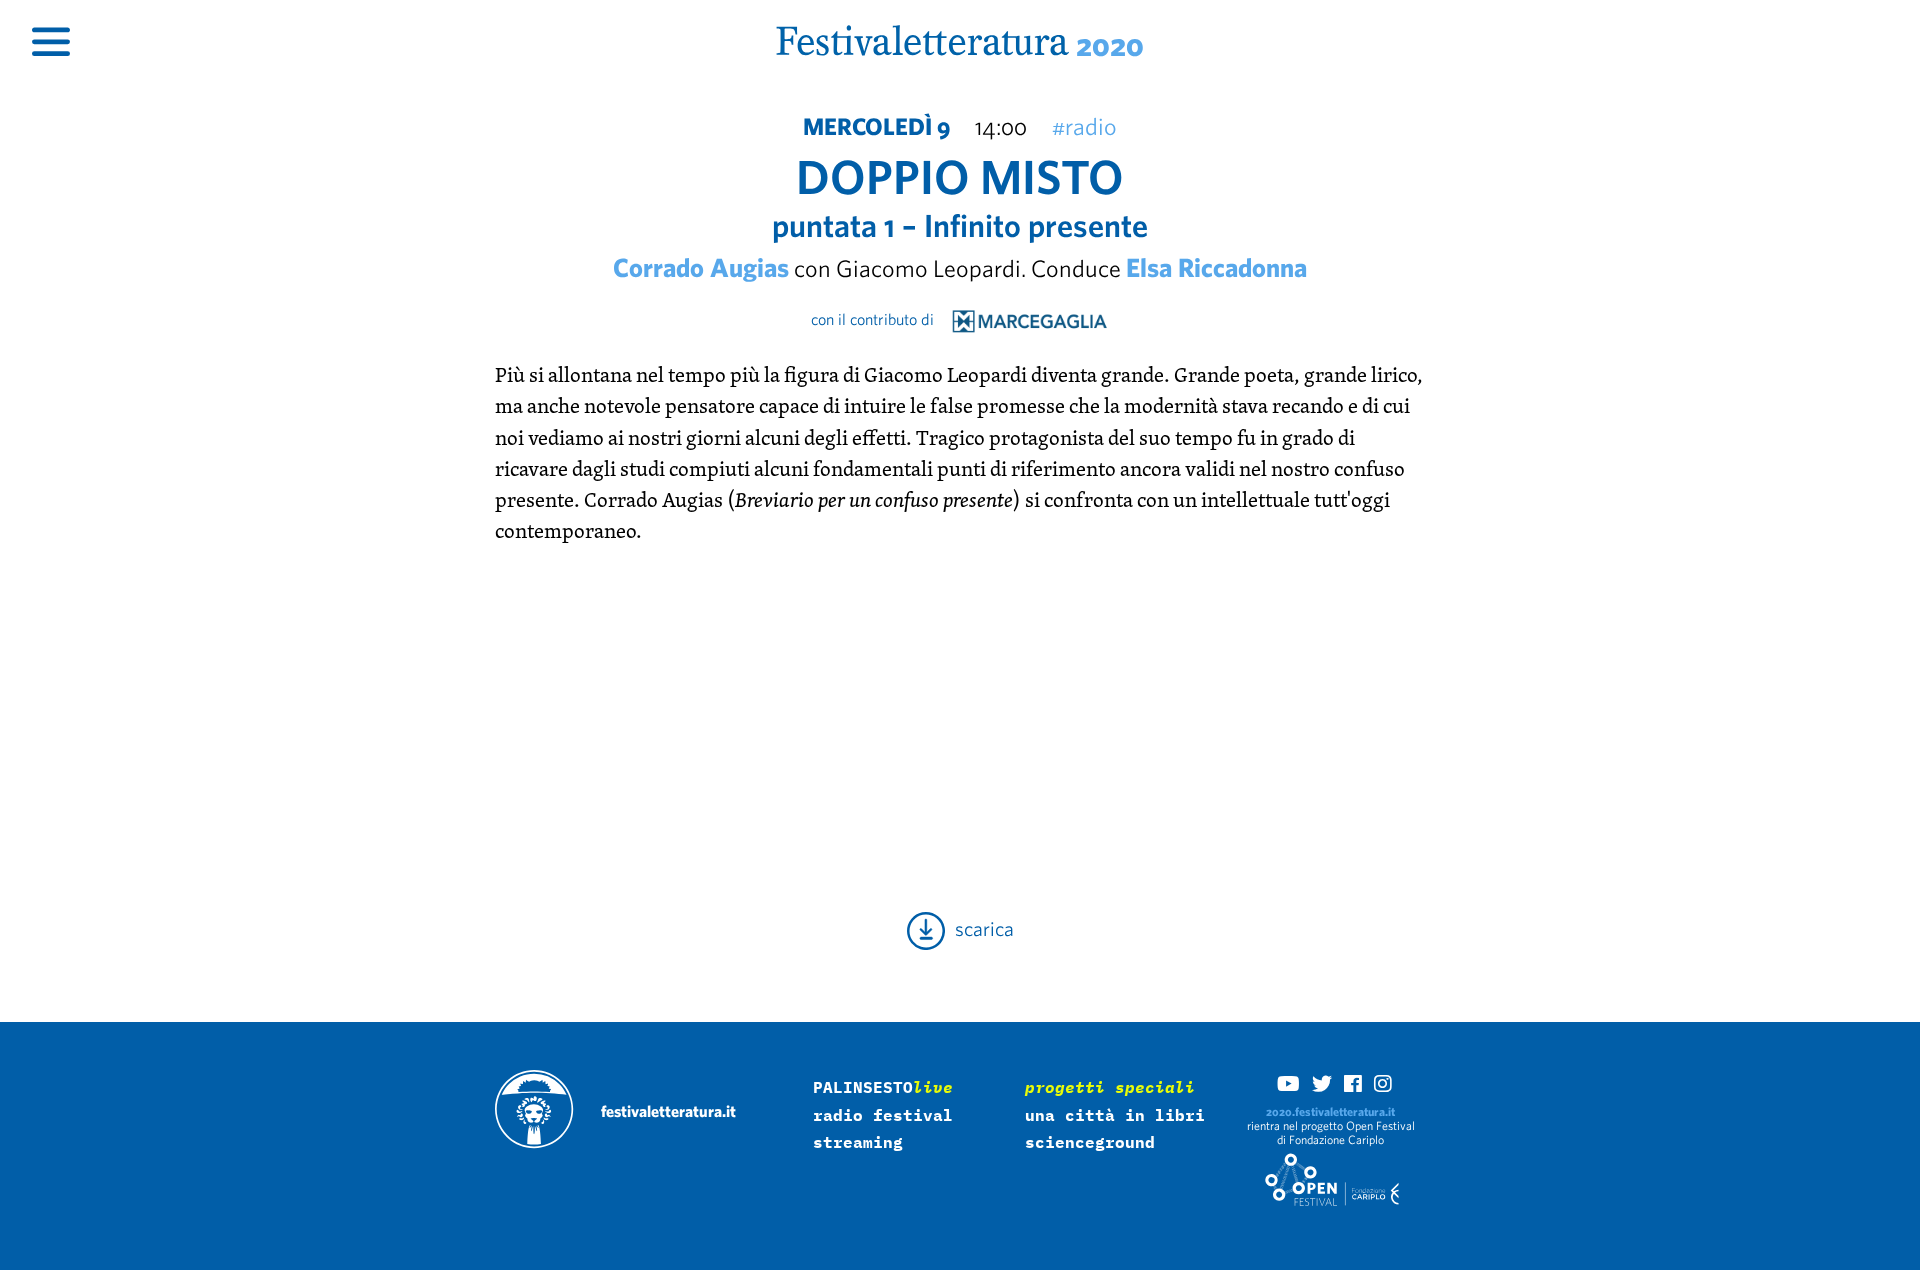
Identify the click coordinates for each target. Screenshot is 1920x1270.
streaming (858, 1142)
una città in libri (1115, 1115)
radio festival (883, 1115)
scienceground (1090, 1142)
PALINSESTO (883, 1087)
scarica (979, 928)
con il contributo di (880, 319)
